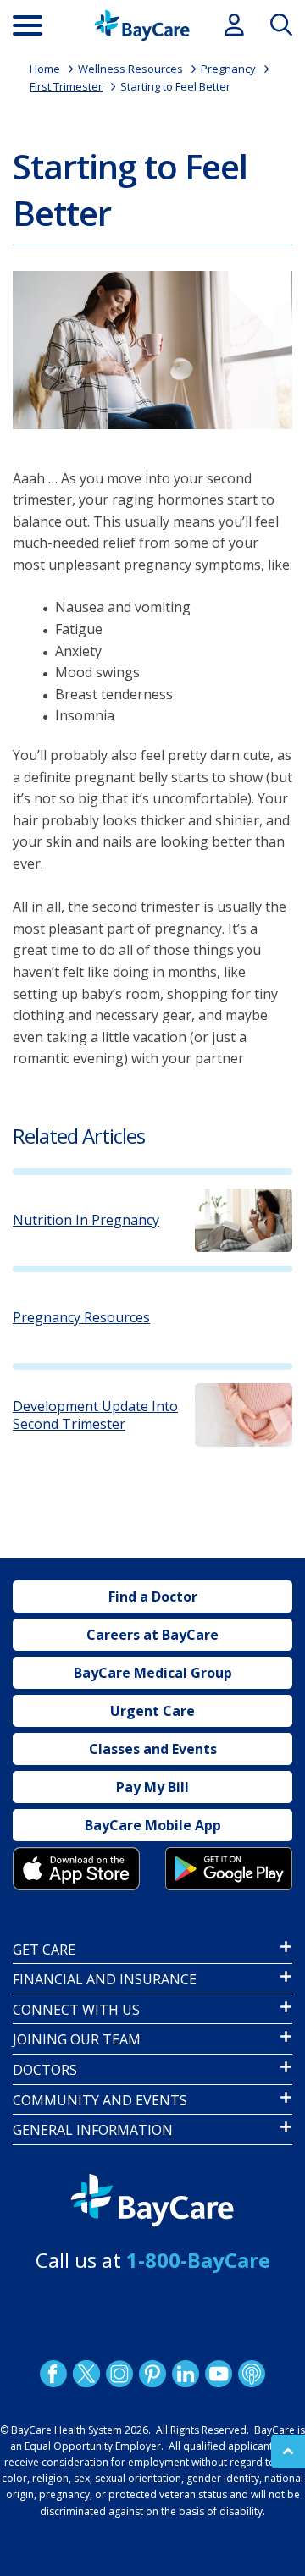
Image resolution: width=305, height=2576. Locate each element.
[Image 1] (152, 350)
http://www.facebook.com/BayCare (53, 2374)
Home (45, 69)
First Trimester (66, 86)
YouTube (219, 2374)
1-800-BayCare (198, 2260)
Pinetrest (152, 2374)
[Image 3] (76, 1868)
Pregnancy (228, 69)
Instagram (119, 2374)
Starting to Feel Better (175, 86)
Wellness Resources (130, 69)
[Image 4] (229, 1868)
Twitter (86, 2374)
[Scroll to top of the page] (288, 2452)
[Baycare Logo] (142, 25)
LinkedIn (186, 2374)
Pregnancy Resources (81, 1318)
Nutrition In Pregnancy (86, 1220)
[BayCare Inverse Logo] (152, 2201)
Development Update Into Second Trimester (95, 1415)
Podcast (252, 2374)
